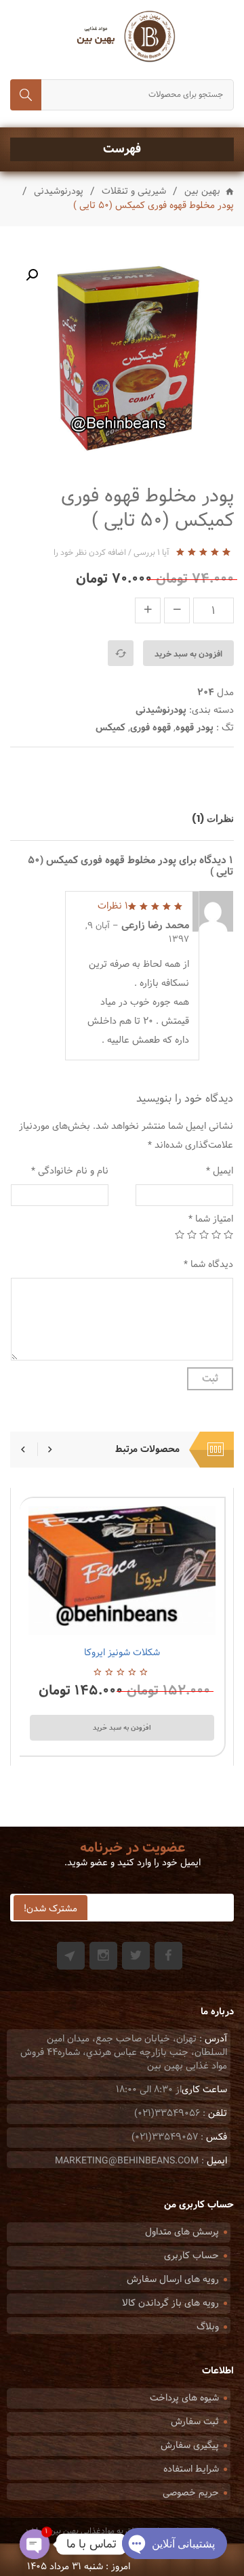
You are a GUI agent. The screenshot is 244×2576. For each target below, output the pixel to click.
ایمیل (220, 1171)
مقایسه (121, 653)
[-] (177, 610)
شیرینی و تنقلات (134, 192)
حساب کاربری (191, 2256)
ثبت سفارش (195, 2422)
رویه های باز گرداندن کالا (170, 2303)
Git (71, 1956)
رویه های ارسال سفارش (173, 2280)
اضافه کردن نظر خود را (90, 553)
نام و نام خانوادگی (70, 1171)
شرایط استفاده (191, 2469)
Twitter (136, 1956)
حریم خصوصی (191, 2493)
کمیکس (110, 728)
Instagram (103, 1956)
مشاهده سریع (87, 1619)
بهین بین (202, 192)
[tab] (206, 818)
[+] (148, 610)
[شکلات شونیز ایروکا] (122, 1571)
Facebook (168, 1956)
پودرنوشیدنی (59, 192)
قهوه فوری (150, 728)
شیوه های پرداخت (184, 2398)
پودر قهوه (195, 728)
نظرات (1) (213, 818)
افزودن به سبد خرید (188, 654)
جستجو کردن (26, 95)
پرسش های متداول (182, 2232)
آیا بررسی (151, 553)
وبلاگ (208, 2327)
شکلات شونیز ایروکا (122, 1653)
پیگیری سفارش (190, 2446)
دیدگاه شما (208, 1265)
